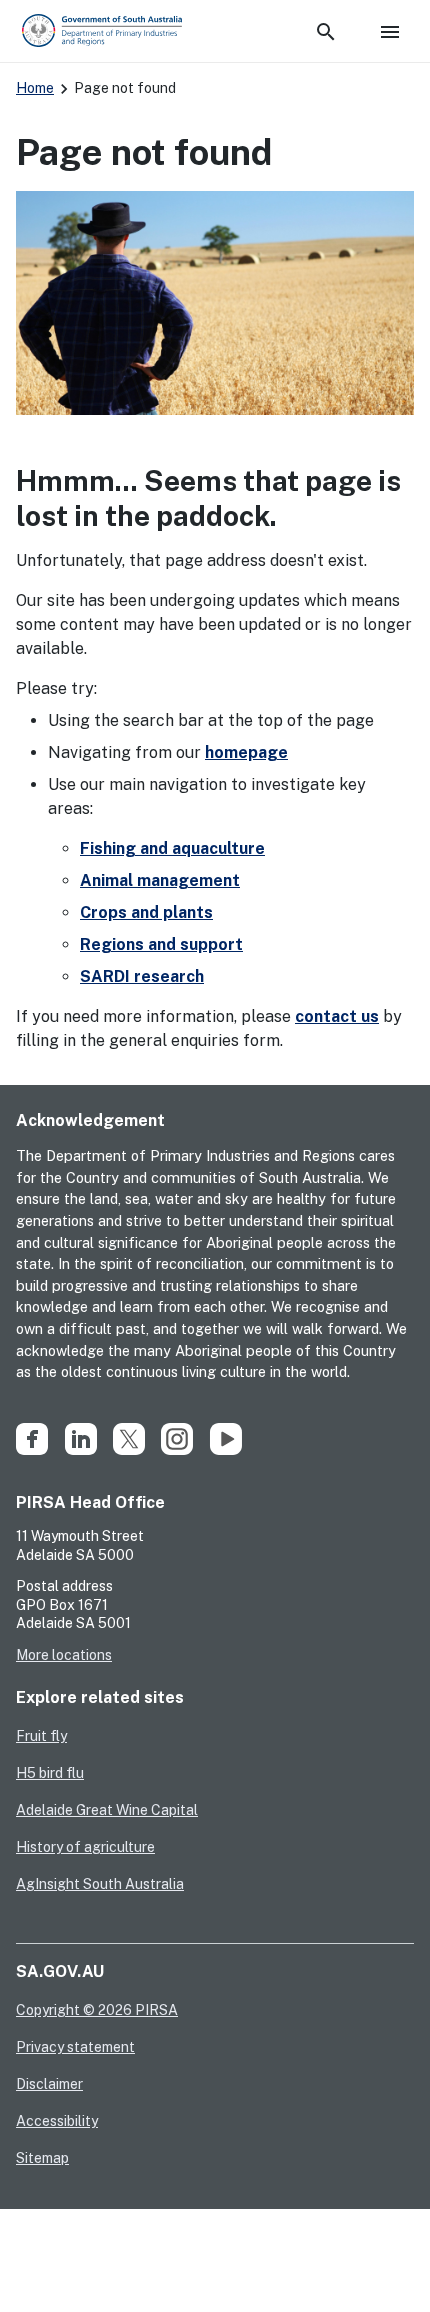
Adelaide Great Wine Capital (107, 1810)
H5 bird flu (50, 1773)
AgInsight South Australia (100, 1884)
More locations (64, 1655)
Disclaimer (49, 2084)
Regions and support (161, 944)
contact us (337, 1016)
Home (35, 88)
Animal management (160, 880)
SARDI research (142, 976)
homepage (246, 752)
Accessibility (57, 2121)
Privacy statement (75, 2047)
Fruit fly (41, 1736)
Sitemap (42, 2158)
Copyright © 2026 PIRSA (97, 2010)
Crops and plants (146, 912)
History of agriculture (85, 1847)
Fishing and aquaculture (172, 848)
